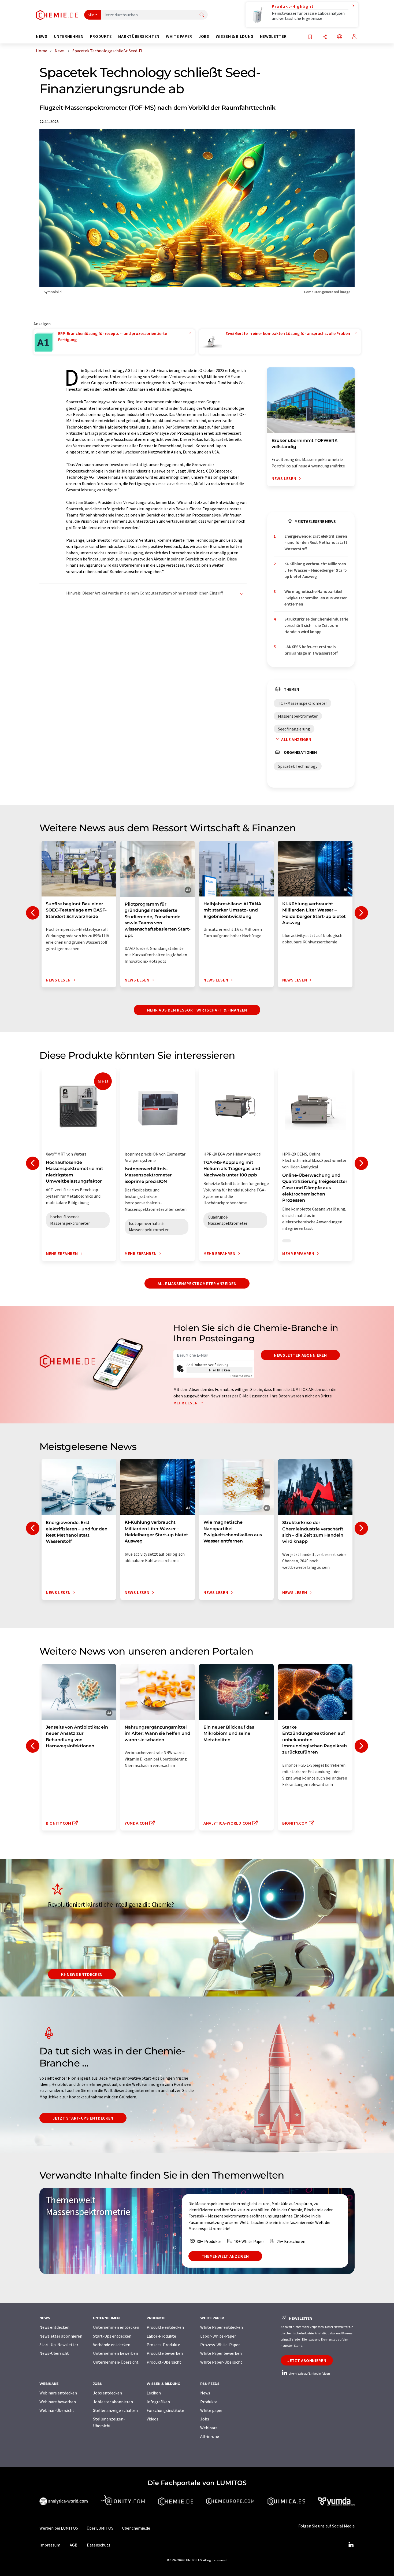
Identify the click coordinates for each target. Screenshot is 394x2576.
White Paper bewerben (221, 2353)
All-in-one (210, 2436)
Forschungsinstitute (165, 2410)
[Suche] (202, 15)
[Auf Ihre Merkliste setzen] (310, 37)
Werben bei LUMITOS (59, 2528)
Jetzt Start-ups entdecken (83, 2118)
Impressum (50, 2545)
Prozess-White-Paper (220, 2345)
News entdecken (54, 2327)
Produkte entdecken (165, 2327)
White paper (211, 2410)
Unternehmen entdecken (116, 2327)
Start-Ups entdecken (112, 2336)
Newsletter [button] (273, 36)
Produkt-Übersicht (164, 2362)
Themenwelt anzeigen (225, 2256)
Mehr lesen (186, 1403)
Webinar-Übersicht (57, 2410)
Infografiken (158, 2402)
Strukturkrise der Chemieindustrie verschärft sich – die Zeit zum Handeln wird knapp (316, 625)
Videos (153, 2419)
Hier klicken (220, 1370)
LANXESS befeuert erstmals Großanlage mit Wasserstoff (311, 650)
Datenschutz (99, 2545)
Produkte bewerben (165, 2353)
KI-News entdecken (82, 1974)
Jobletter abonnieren (113, 2402)
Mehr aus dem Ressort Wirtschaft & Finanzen (197, 1010)
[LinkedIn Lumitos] (351, 2545)
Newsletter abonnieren (300, 1355)
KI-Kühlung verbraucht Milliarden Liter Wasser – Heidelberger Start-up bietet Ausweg (316, 570)
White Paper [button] (179, 36)
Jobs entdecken (107, 2393)
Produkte (209, 2402)
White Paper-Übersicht (221, 2362)
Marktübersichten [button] (139, 36)
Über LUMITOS (100, 2528)
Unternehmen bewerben (116, 2353)
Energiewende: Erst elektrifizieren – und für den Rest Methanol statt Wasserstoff (316, 542)
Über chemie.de (136, 2528)
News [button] (42, 36)
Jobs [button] (204, 36)
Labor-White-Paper (218, 2336)
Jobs (205, 2419)
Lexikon (154, 2393)
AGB (74, 2545)
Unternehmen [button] (69, 36)
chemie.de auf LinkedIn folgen (309, 2373)
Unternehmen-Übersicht (116, 2362)
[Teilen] (325, 37)
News (205, 2393)
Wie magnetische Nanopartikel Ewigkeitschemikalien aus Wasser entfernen (316, 598)
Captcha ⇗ (241, 1376)
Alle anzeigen (296, 739)
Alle (91, 15)
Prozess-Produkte (163, 2345)
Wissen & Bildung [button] (235, 36)
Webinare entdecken (58, 2393)
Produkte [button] (101, 36)
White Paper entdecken (222, 2327)
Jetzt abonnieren (307, 2360)
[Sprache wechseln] (340, 37)
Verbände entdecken (112, 2345)
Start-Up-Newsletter (59, 2345)
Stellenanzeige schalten (115, 2410)
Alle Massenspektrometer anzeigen (197, 1283)
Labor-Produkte (161, 2336)
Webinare (209, 2428)
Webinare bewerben (58, 2402)
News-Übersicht (54, 2353)
